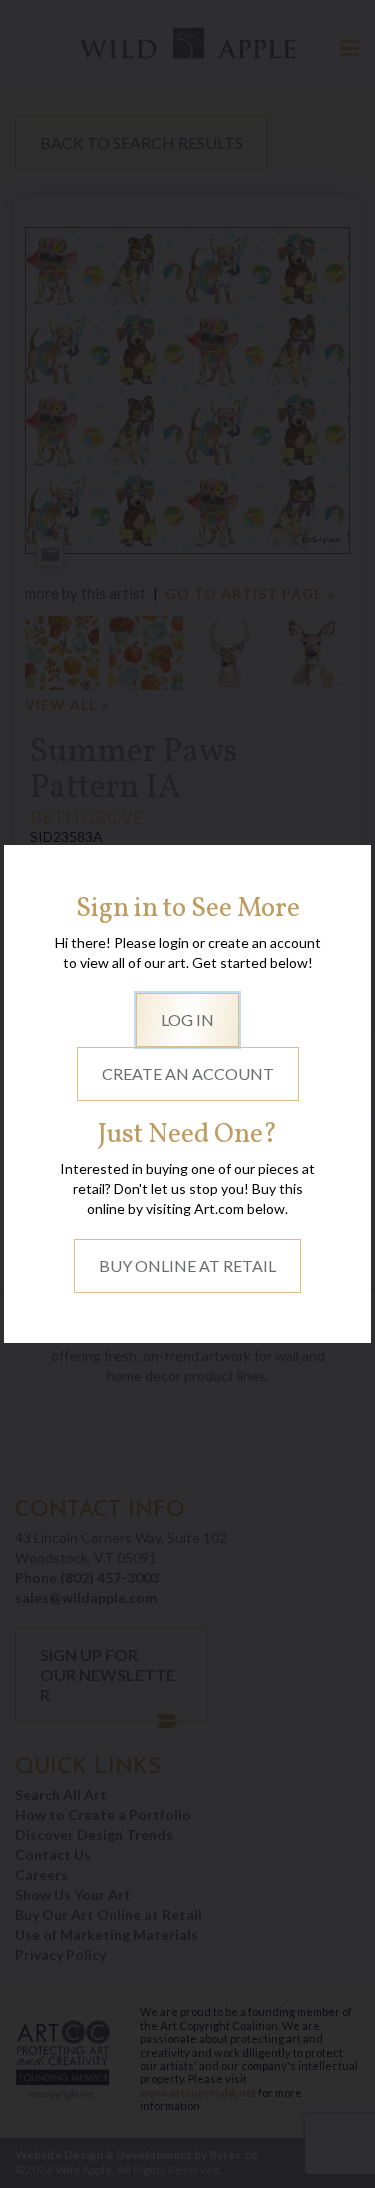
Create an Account (188, 1073)
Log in (187, 1019)
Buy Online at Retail (187, 1265)
